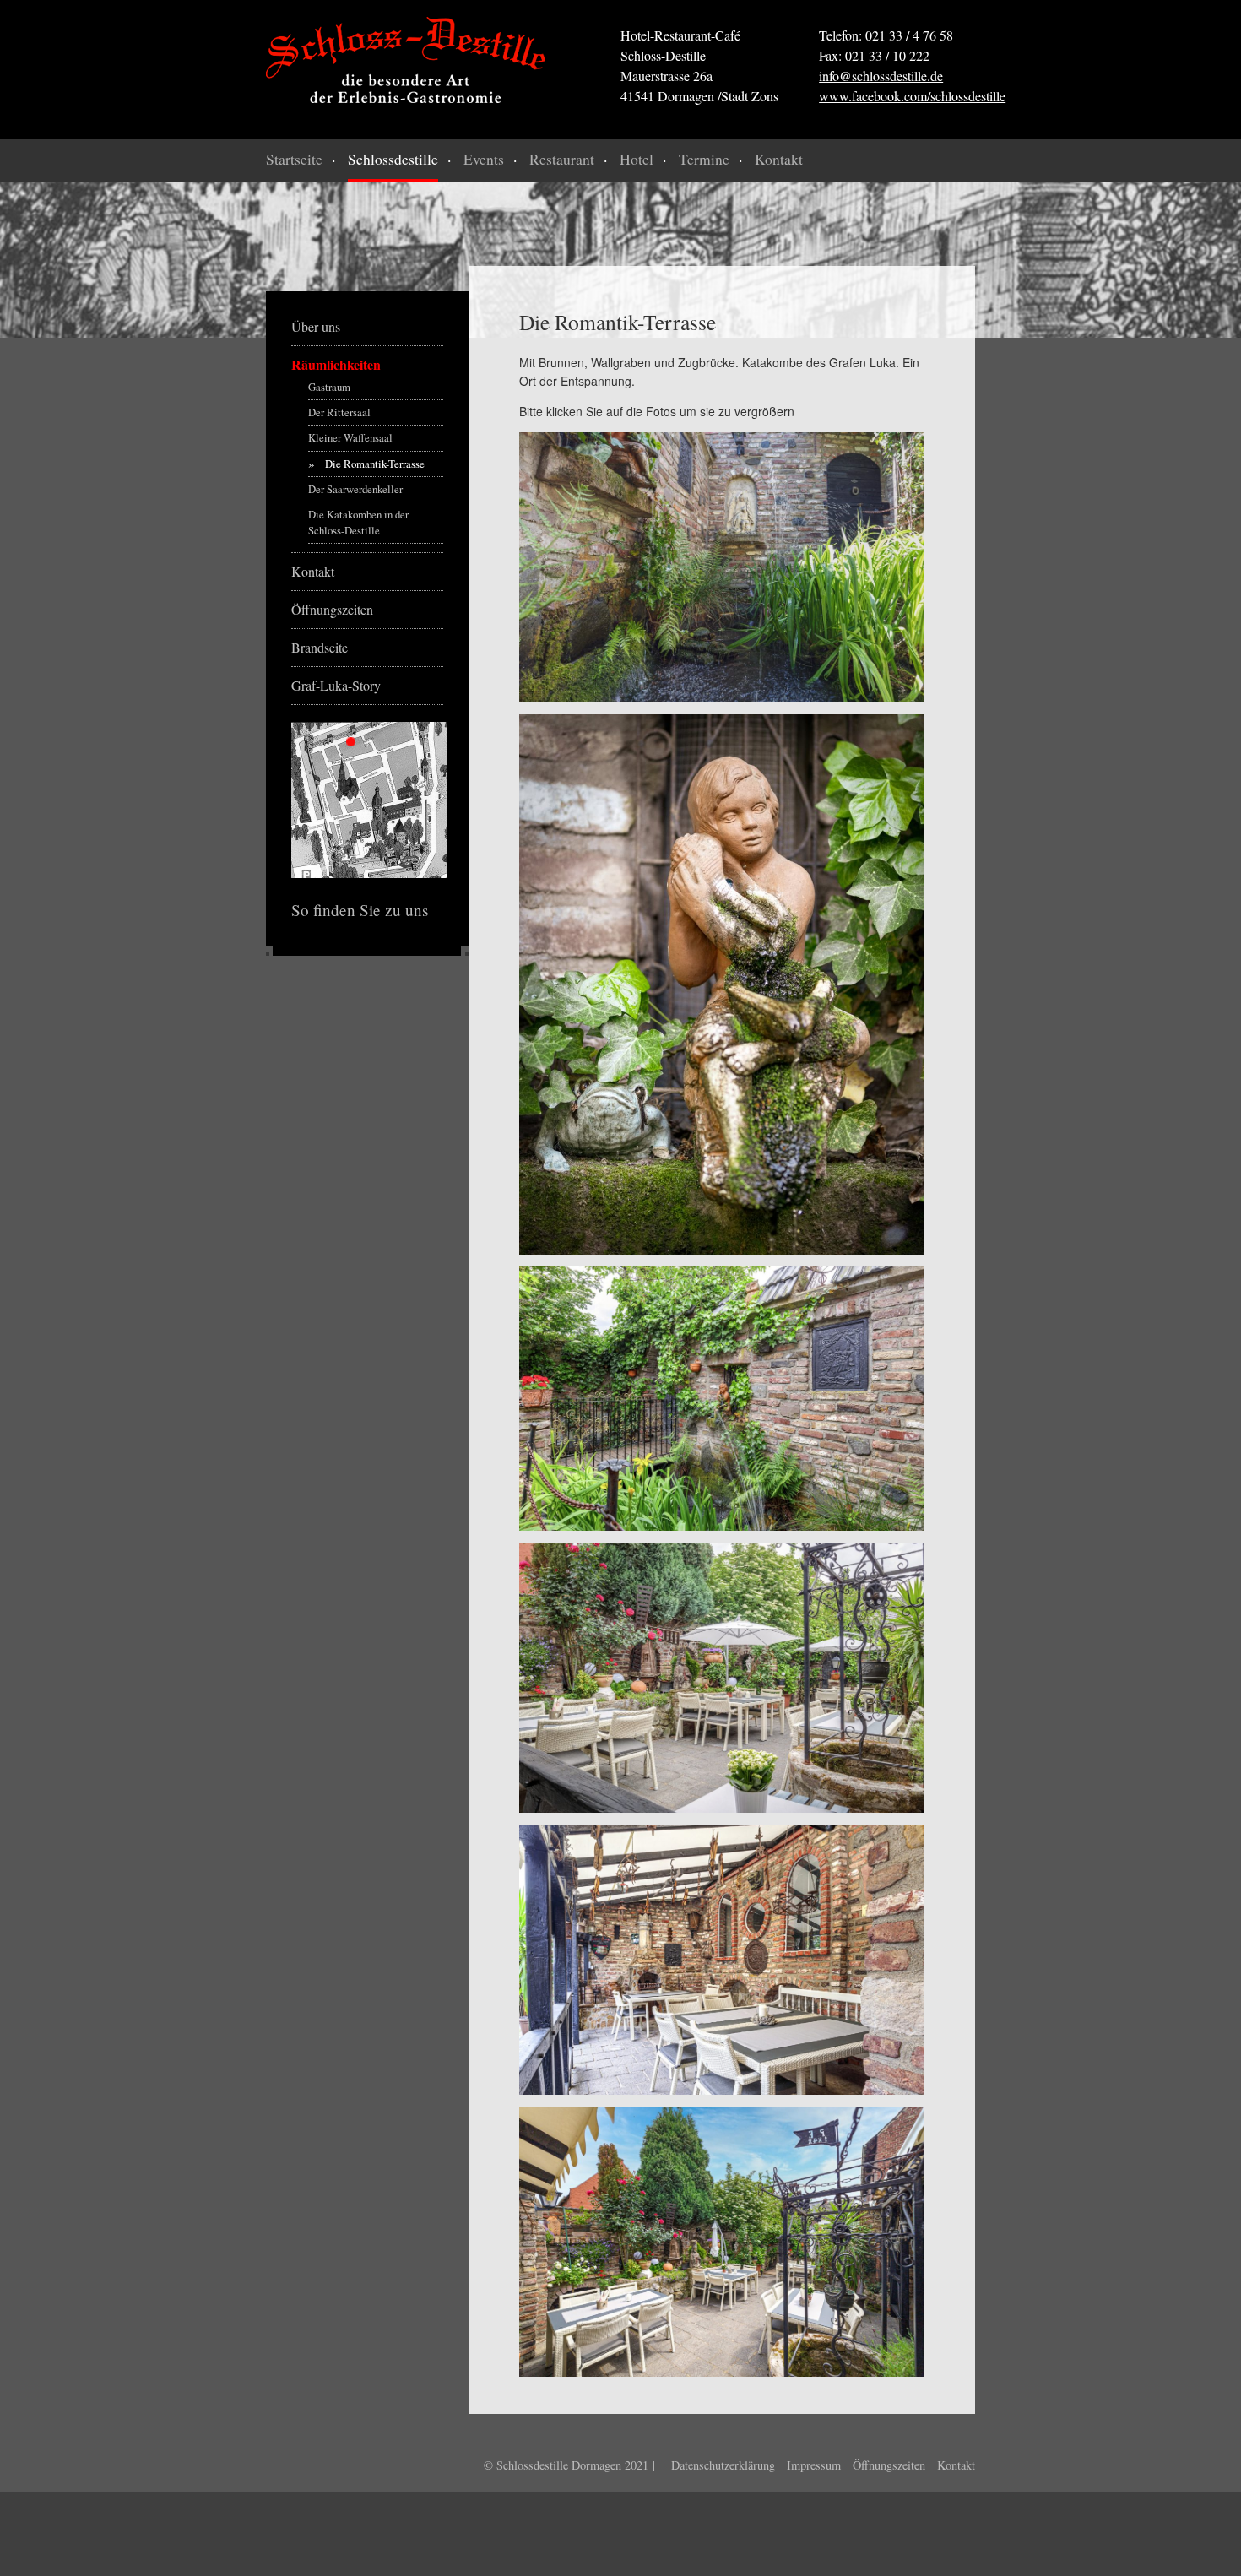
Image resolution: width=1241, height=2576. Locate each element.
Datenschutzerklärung (723, 2465)
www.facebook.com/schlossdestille (912, 96)
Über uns (316, 326)
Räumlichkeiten (336, 364)
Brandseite (320, 647)
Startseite (294, 159)
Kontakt (779, 159)
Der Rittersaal (339, 412)
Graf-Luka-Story (336, 685)
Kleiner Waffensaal (350, 437)
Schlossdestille (393, 159)
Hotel (637, 159)
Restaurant (562, 159)
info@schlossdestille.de (881, 76)
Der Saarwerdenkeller (355, 489)
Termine (704, 159)
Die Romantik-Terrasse (375, 464)
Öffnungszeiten (332, 609)
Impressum (814, 2465)
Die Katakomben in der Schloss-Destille (358, 522)
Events (484, 159)
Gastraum (329, 387)
